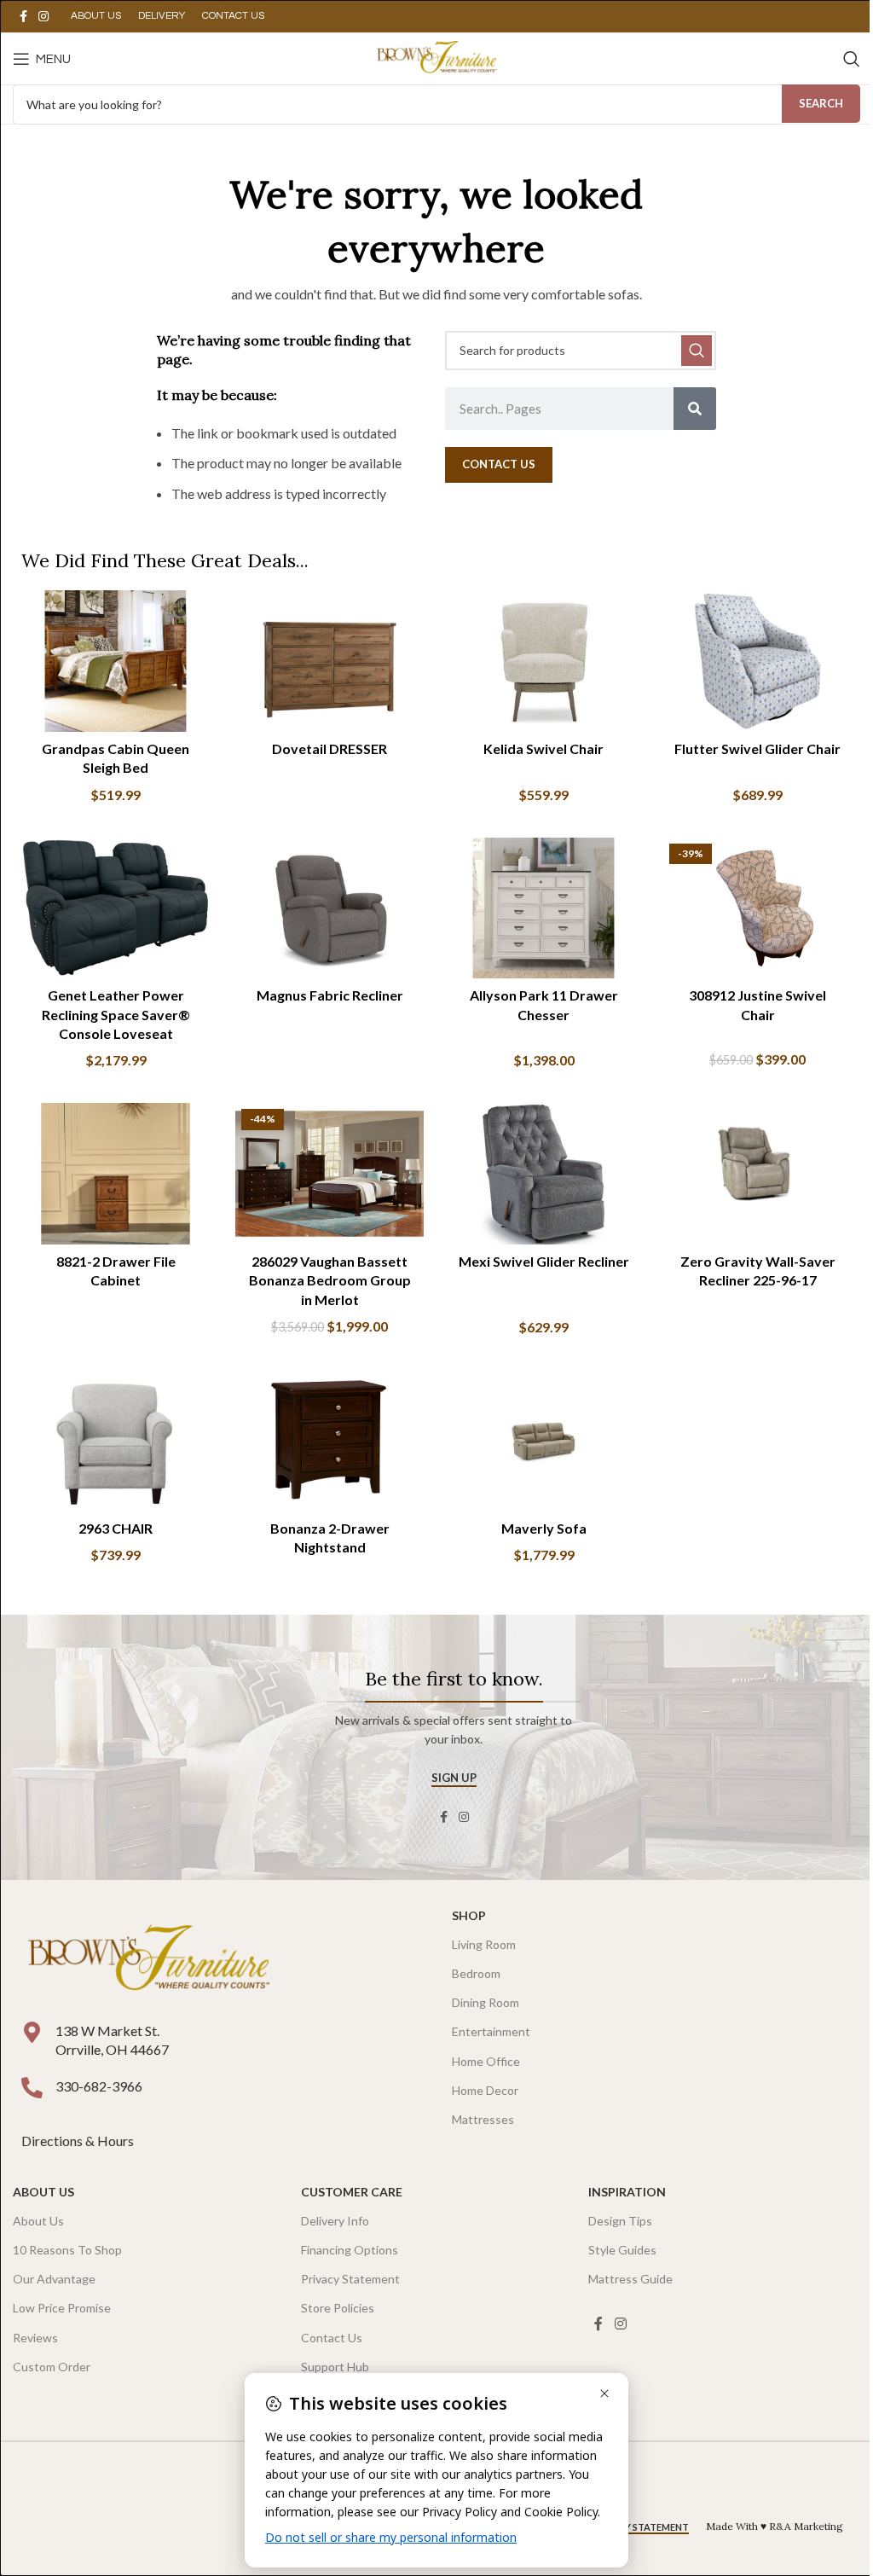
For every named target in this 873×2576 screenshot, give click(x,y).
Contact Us (332, 2338)
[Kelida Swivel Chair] (543, 661)
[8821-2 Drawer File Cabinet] (116, 1174)
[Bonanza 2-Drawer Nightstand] (330, 1441)
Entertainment (491, 2031)
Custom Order (52, 2367)
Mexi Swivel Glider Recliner (544, 1261)
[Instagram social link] (43, 17)
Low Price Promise (62, 2308)
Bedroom (476, 1973)
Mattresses (483, 2119)
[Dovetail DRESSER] (330, 661)
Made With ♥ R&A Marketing (775, 2526)
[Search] (852, 59)
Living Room (484, 1944)
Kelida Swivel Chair (543, 748)
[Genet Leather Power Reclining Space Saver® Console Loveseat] (116, 908)
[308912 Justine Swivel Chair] (757, 908)
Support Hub (335, 2367)
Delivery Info (335, 2221)
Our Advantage (54, 2279)
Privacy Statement (350, 2279)
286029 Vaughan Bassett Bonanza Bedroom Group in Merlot (330, 1280)
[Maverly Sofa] (543, 1441)
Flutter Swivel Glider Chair (757, 748)
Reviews (35, 2338)
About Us (43, 2192)
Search (821, 103)
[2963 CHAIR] (116, 1441)
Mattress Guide (630, 2279)
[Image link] (148, 1959)
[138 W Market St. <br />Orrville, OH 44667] (32, 2032)
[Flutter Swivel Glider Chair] (757, 661)
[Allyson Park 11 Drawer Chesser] (543, 908)
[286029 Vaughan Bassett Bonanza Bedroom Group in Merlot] (330, 1174)
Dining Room (486, 2002)
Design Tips (620, 2221)
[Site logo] (436, 57)
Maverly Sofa (544, 1528)
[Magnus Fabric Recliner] (330, 908)
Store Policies (338, 2308)
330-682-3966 (99, 2086)
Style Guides (622, 2250)
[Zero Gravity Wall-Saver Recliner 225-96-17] (757, 1174)
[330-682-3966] (32, 2088)
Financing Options (350, 2250)
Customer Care (352, 2192)
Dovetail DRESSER (330, 748)
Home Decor (485, 2090)
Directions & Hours (79, 2141)
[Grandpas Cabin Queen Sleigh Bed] (116, 661)
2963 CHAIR (116, 1528)
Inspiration (627, 2192)
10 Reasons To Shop (67, 2250)
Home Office (486, 2061)
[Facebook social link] (23, 17)
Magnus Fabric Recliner (330, 995)
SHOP (469, 1915)
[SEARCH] (697, 351)
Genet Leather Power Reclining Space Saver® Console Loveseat (116, 1014)
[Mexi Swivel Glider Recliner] (543, 1174)
